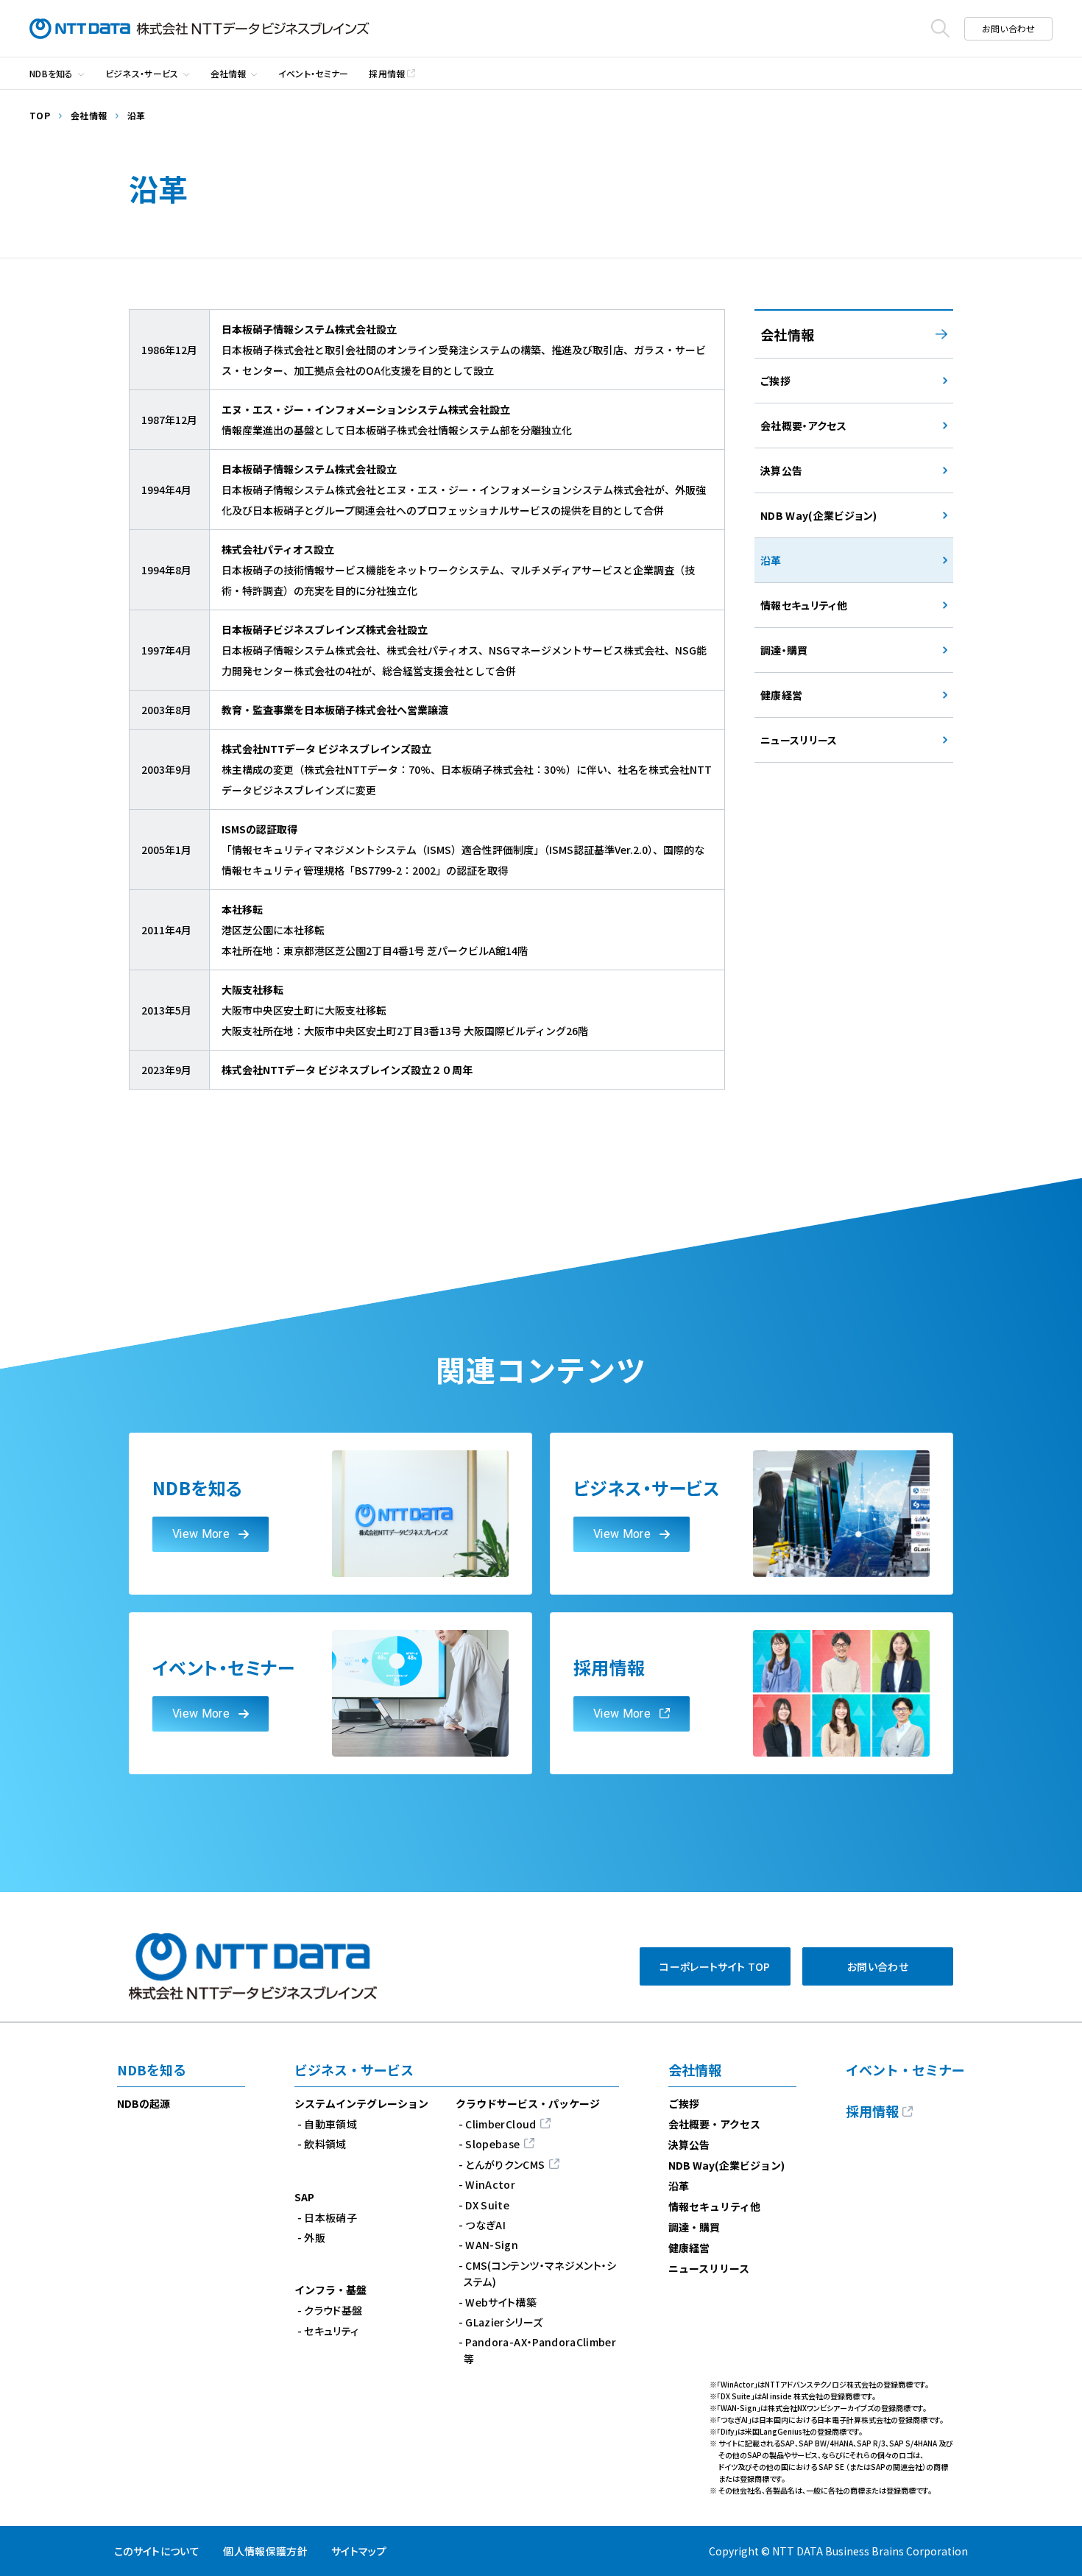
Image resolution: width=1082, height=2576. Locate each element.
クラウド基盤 (333, 2310)
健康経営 (689, 2248)
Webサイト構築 (501, 2302)
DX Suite (487, 2205)
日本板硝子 (330, 2217)
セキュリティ (331, 2331)
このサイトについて (157, 2551)
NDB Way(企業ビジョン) (726, 2165)
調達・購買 (694, 2227)
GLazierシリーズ (504, 2322)
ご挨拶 (684, 2103)
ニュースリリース (709, 2268)
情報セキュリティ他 (714, 2206)
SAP (304, 2197)
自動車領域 (330, 2124)
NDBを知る (52, 73)
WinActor (490, 2184)
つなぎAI (485, 2225)
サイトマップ (359, 2551)
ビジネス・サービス (142, 73)
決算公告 (689, 2145)
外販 (315, 2237)
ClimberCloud (501, 2124)
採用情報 (387, 73)
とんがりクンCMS (505, 2164)
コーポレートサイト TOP (715, 1966)
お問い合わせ (1008, 28)
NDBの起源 (144, 2103)
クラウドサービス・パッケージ (528, 2103)
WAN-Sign (492, 2245)
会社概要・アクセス (714, 2124)
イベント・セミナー (314, 73)
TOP (40, 115)
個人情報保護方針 (265, 2551)
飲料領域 (325, 2144)
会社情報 (229, 73)
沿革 (679, 2186)
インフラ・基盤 (330, 2290)
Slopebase (492, 2144)
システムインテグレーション (361, 2103)
